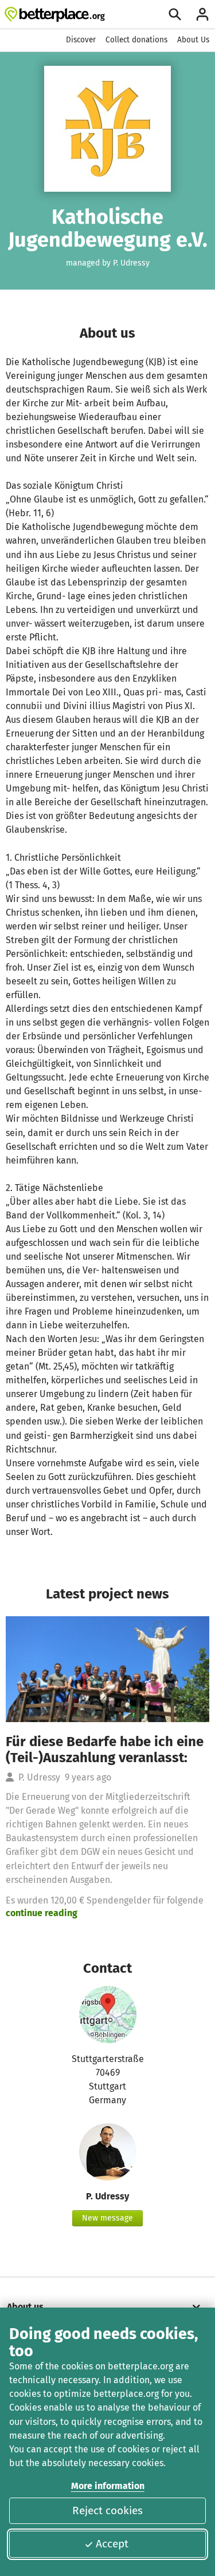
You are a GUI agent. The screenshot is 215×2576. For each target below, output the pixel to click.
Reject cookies (107, 2510)
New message (107, 2218)
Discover (81, 40)
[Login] (202, 14)
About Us (193, 40)
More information (108, 2486)
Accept (112, 2544)
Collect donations (136, 40)
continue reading (42, 1913)
